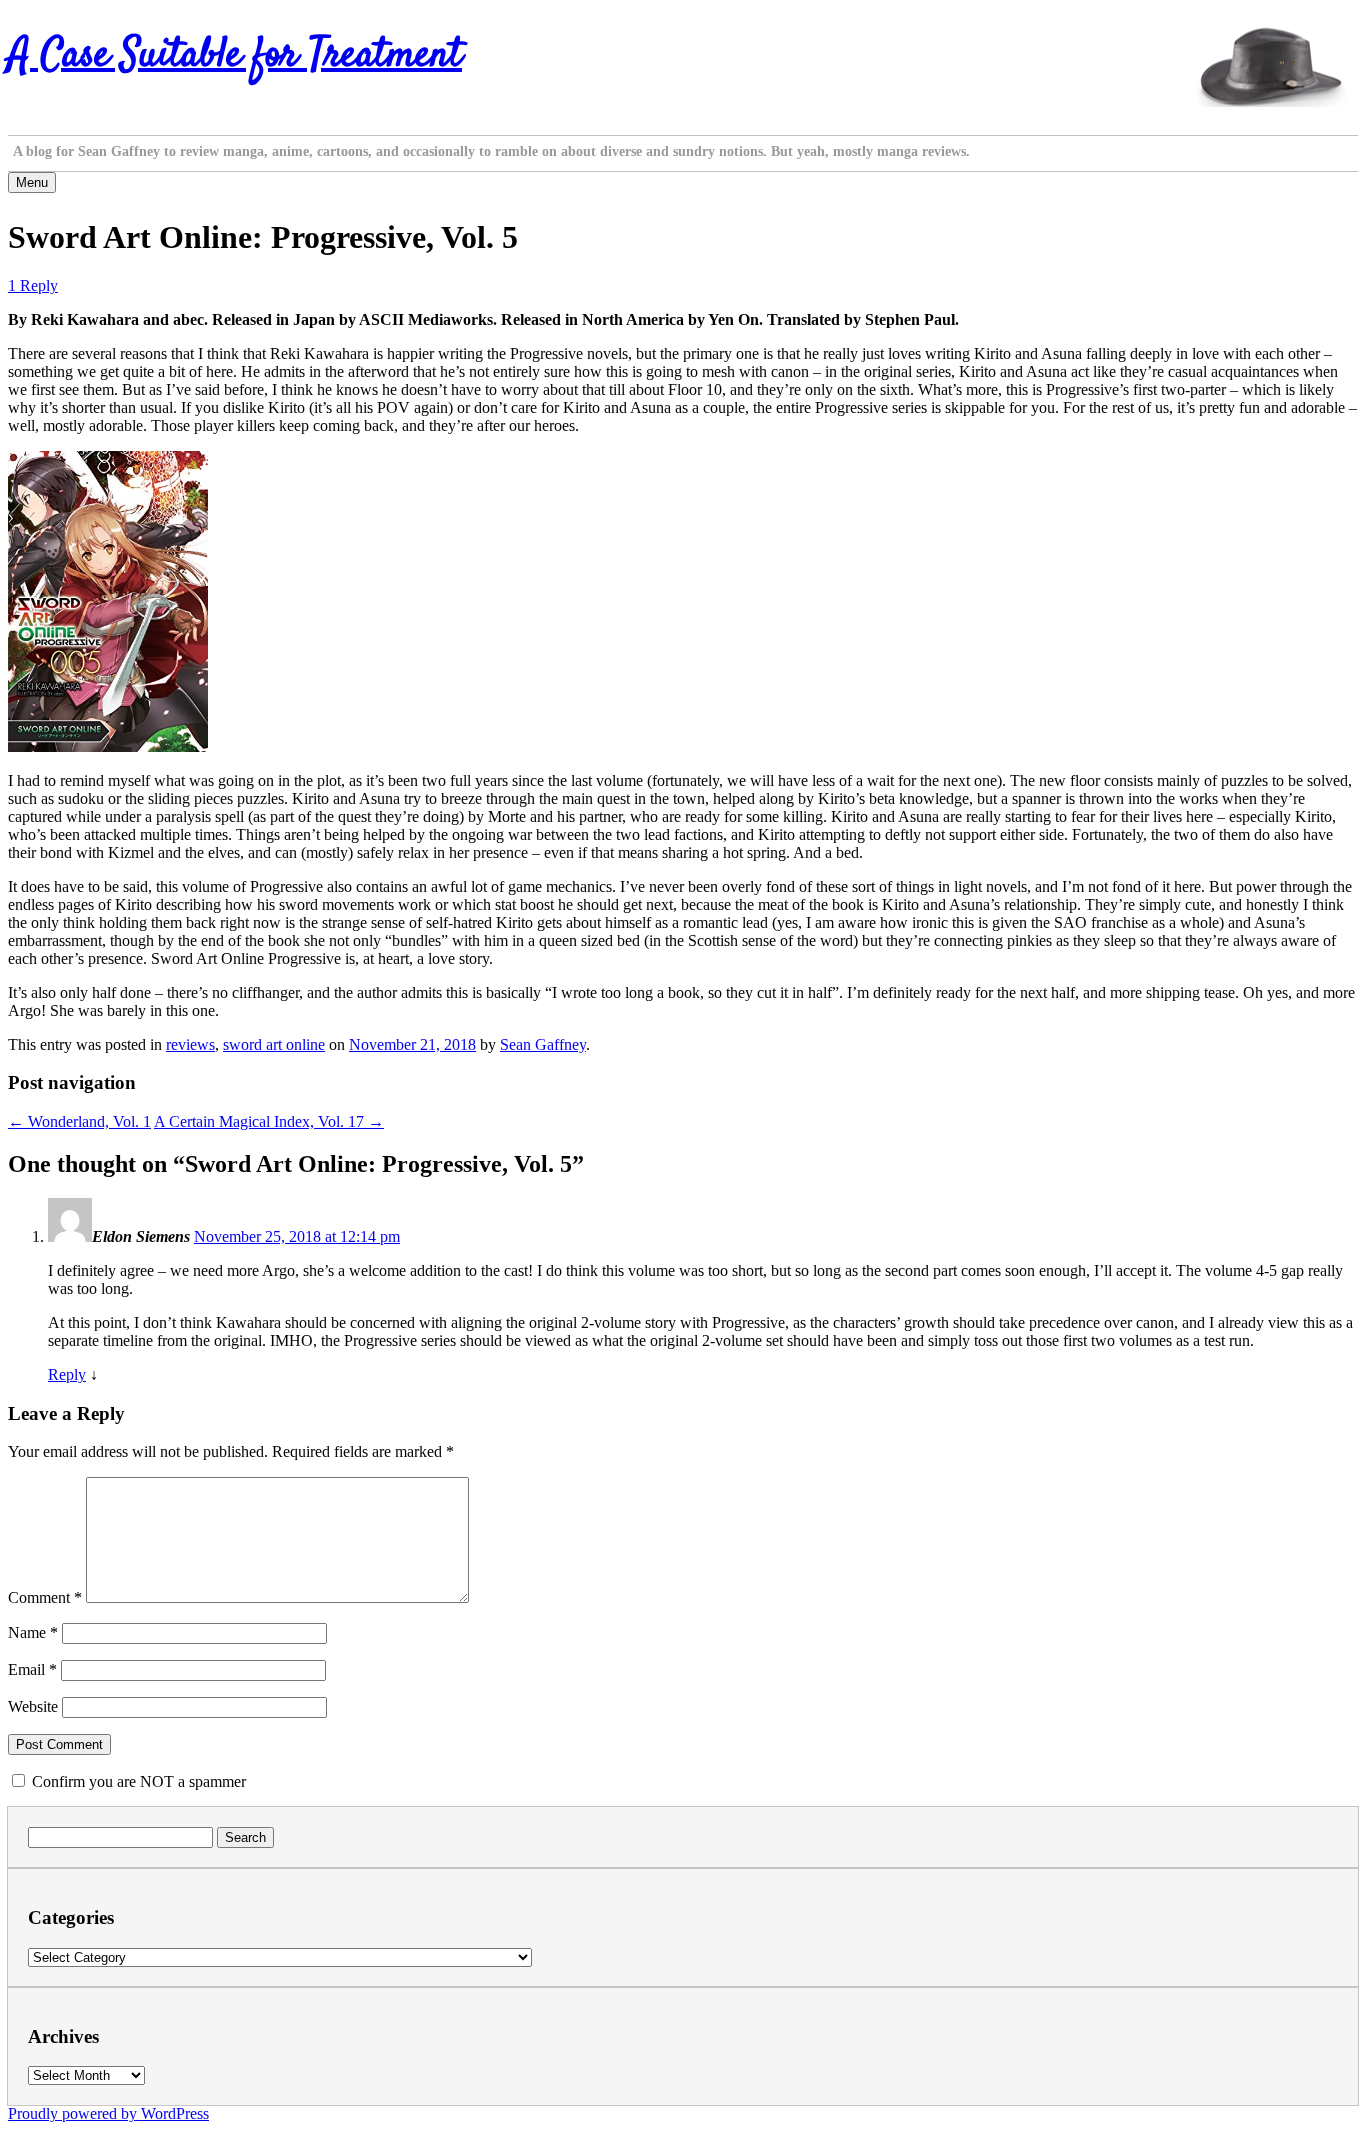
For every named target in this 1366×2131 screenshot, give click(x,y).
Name (33, 1632)
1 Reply (33, 285)
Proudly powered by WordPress (108, 2113)
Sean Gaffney (543, 1044)
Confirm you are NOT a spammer (137, 1781)
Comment (45, 1597)
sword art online (274, 1044)
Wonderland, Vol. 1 (79, 1121)
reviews (190, 1044)
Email (32, 1669)
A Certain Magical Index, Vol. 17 (269, 1121)
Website (33, 1706)
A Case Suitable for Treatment (235, 56)
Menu (32, 182)
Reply (67, 1374)
